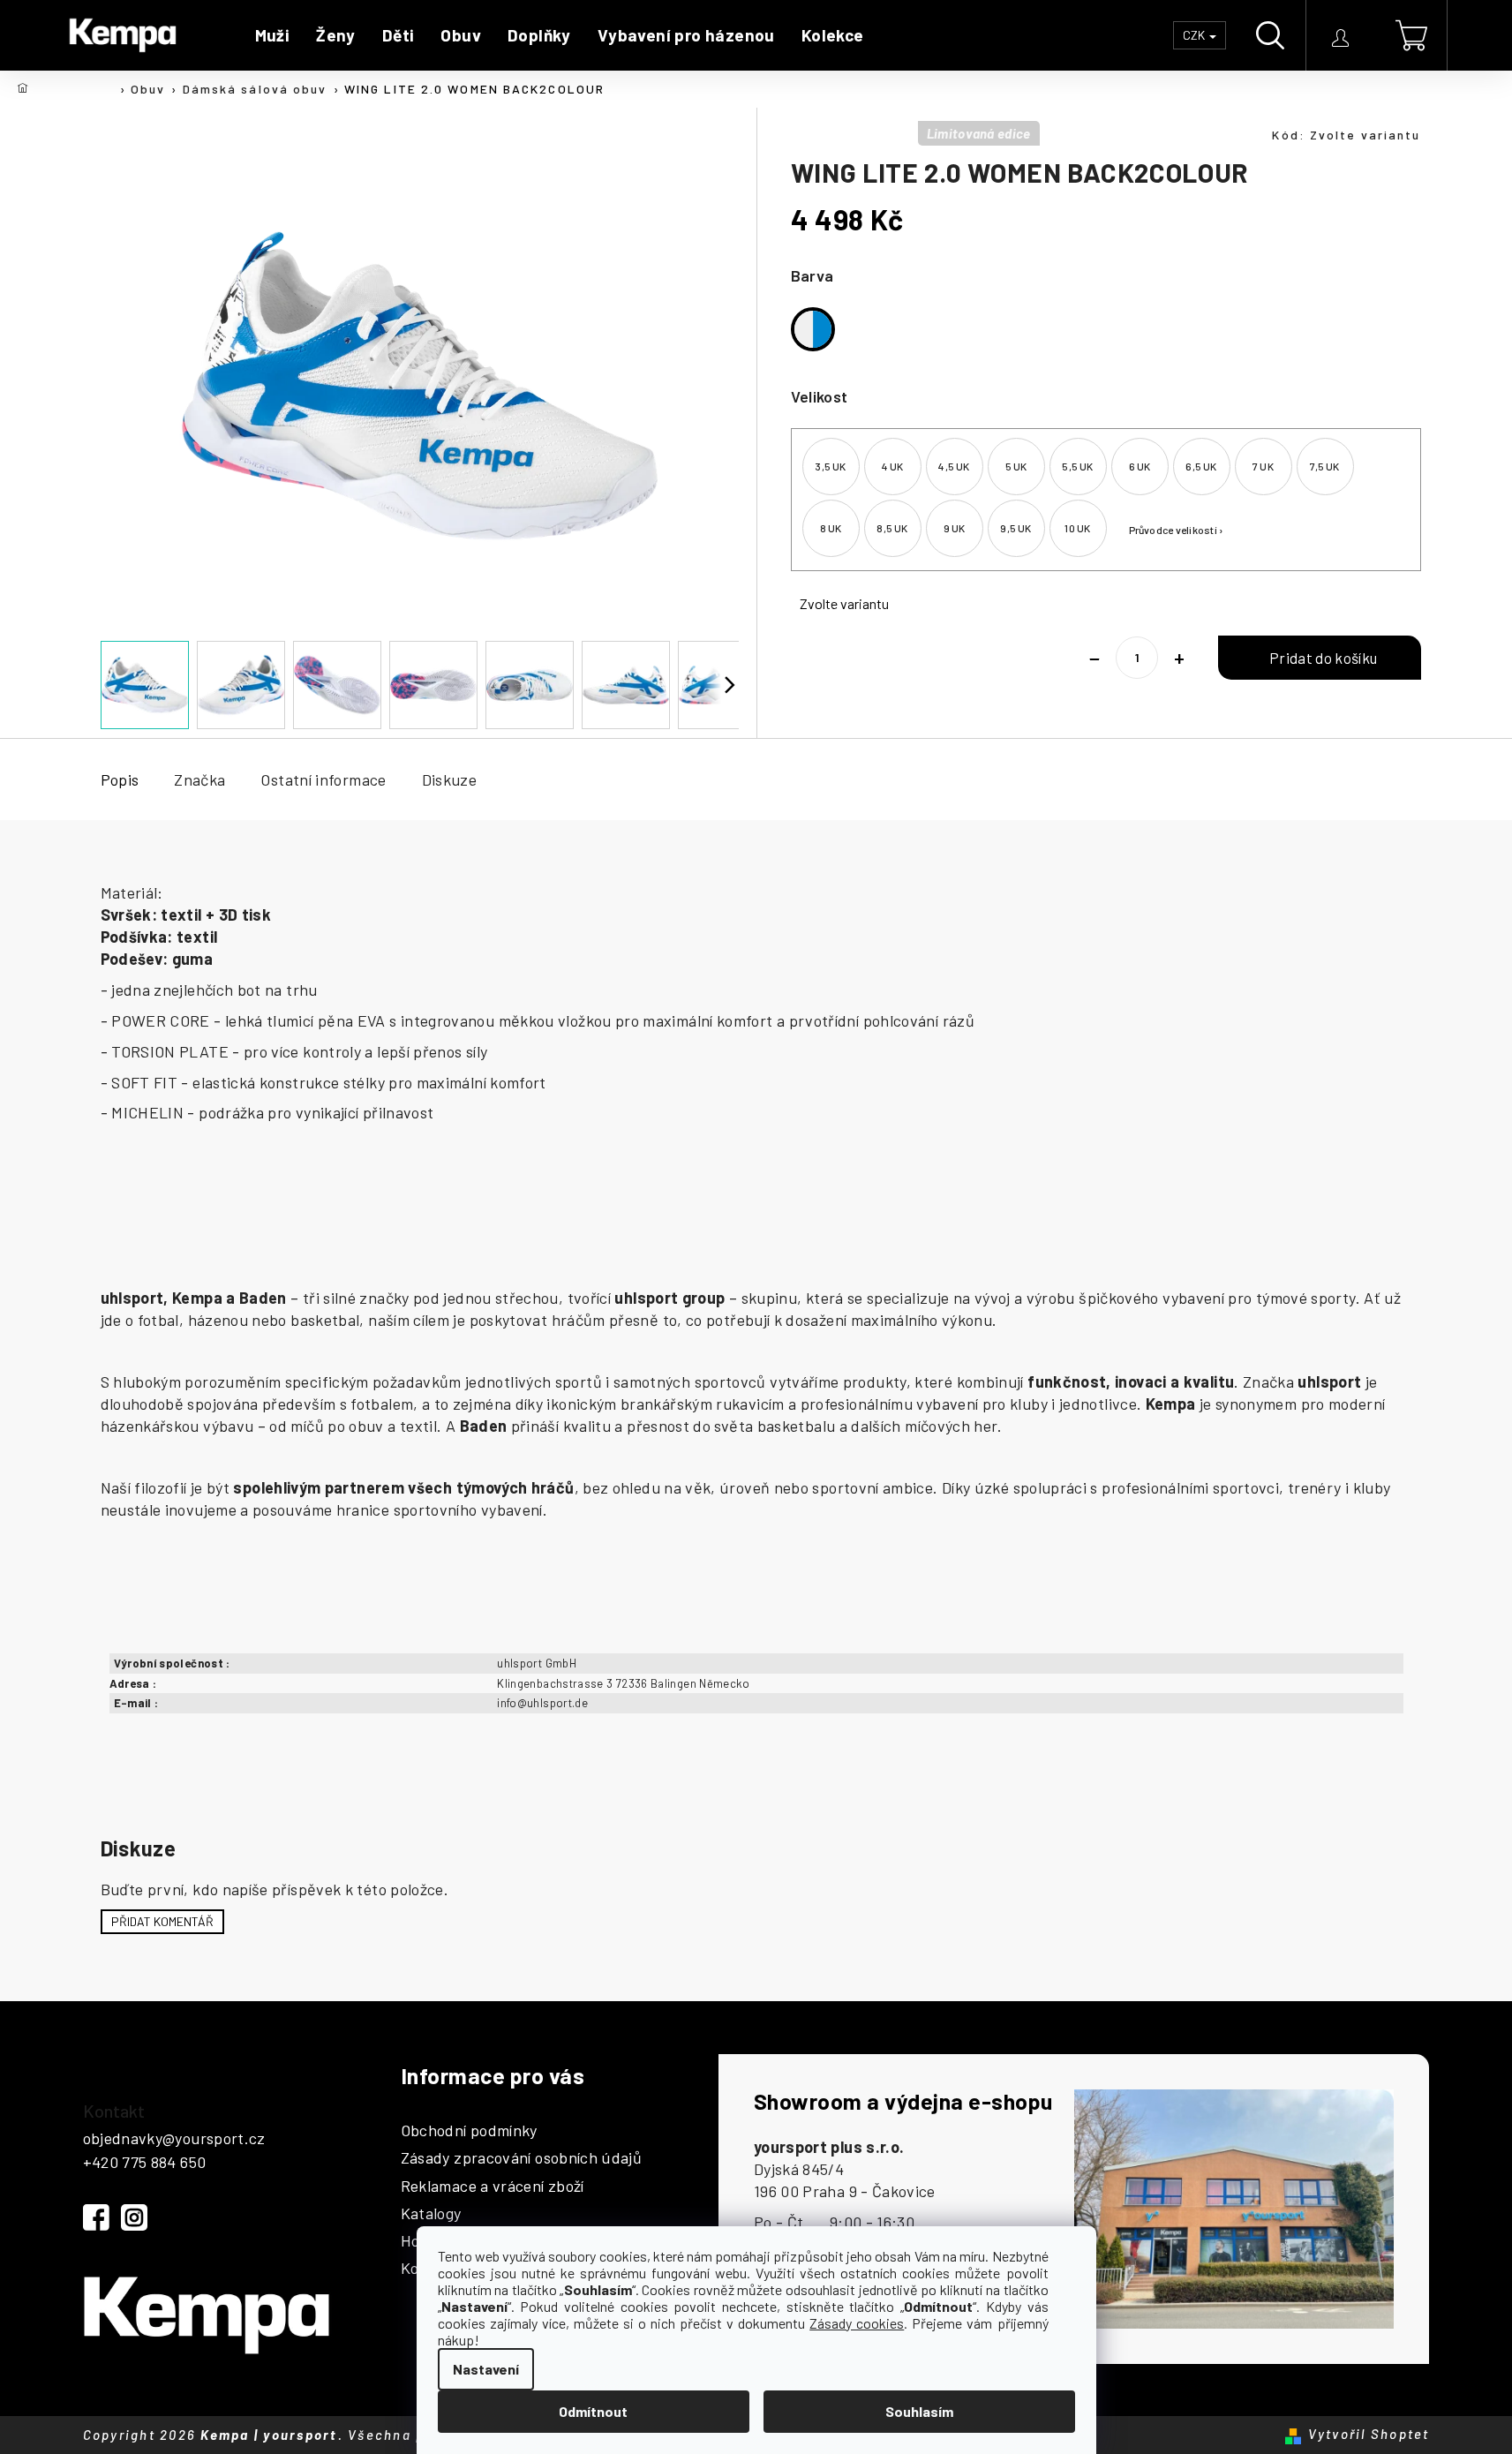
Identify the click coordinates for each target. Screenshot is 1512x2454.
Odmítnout (593, 2411)
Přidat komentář (162, 1921)
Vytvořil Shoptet (1369, 2434)
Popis (120, 779)
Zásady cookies (857, 2323)
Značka (199, 779)
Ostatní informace (323, 779)
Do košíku (1319, 658)
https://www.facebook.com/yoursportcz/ (96, 2217)
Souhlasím (919, 2411)
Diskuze (450, 779)
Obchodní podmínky (469, 2131)
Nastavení (486, 2369)
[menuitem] (273, 35)
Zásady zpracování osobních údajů (522, 2158)
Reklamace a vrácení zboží (493, 2187)
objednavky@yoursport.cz (174, 2138)
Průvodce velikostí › (1177, 530)
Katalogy (431, 2214)
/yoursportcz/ (134, 2217)
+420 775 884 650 (145, 2162)
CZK (1195, 35)
